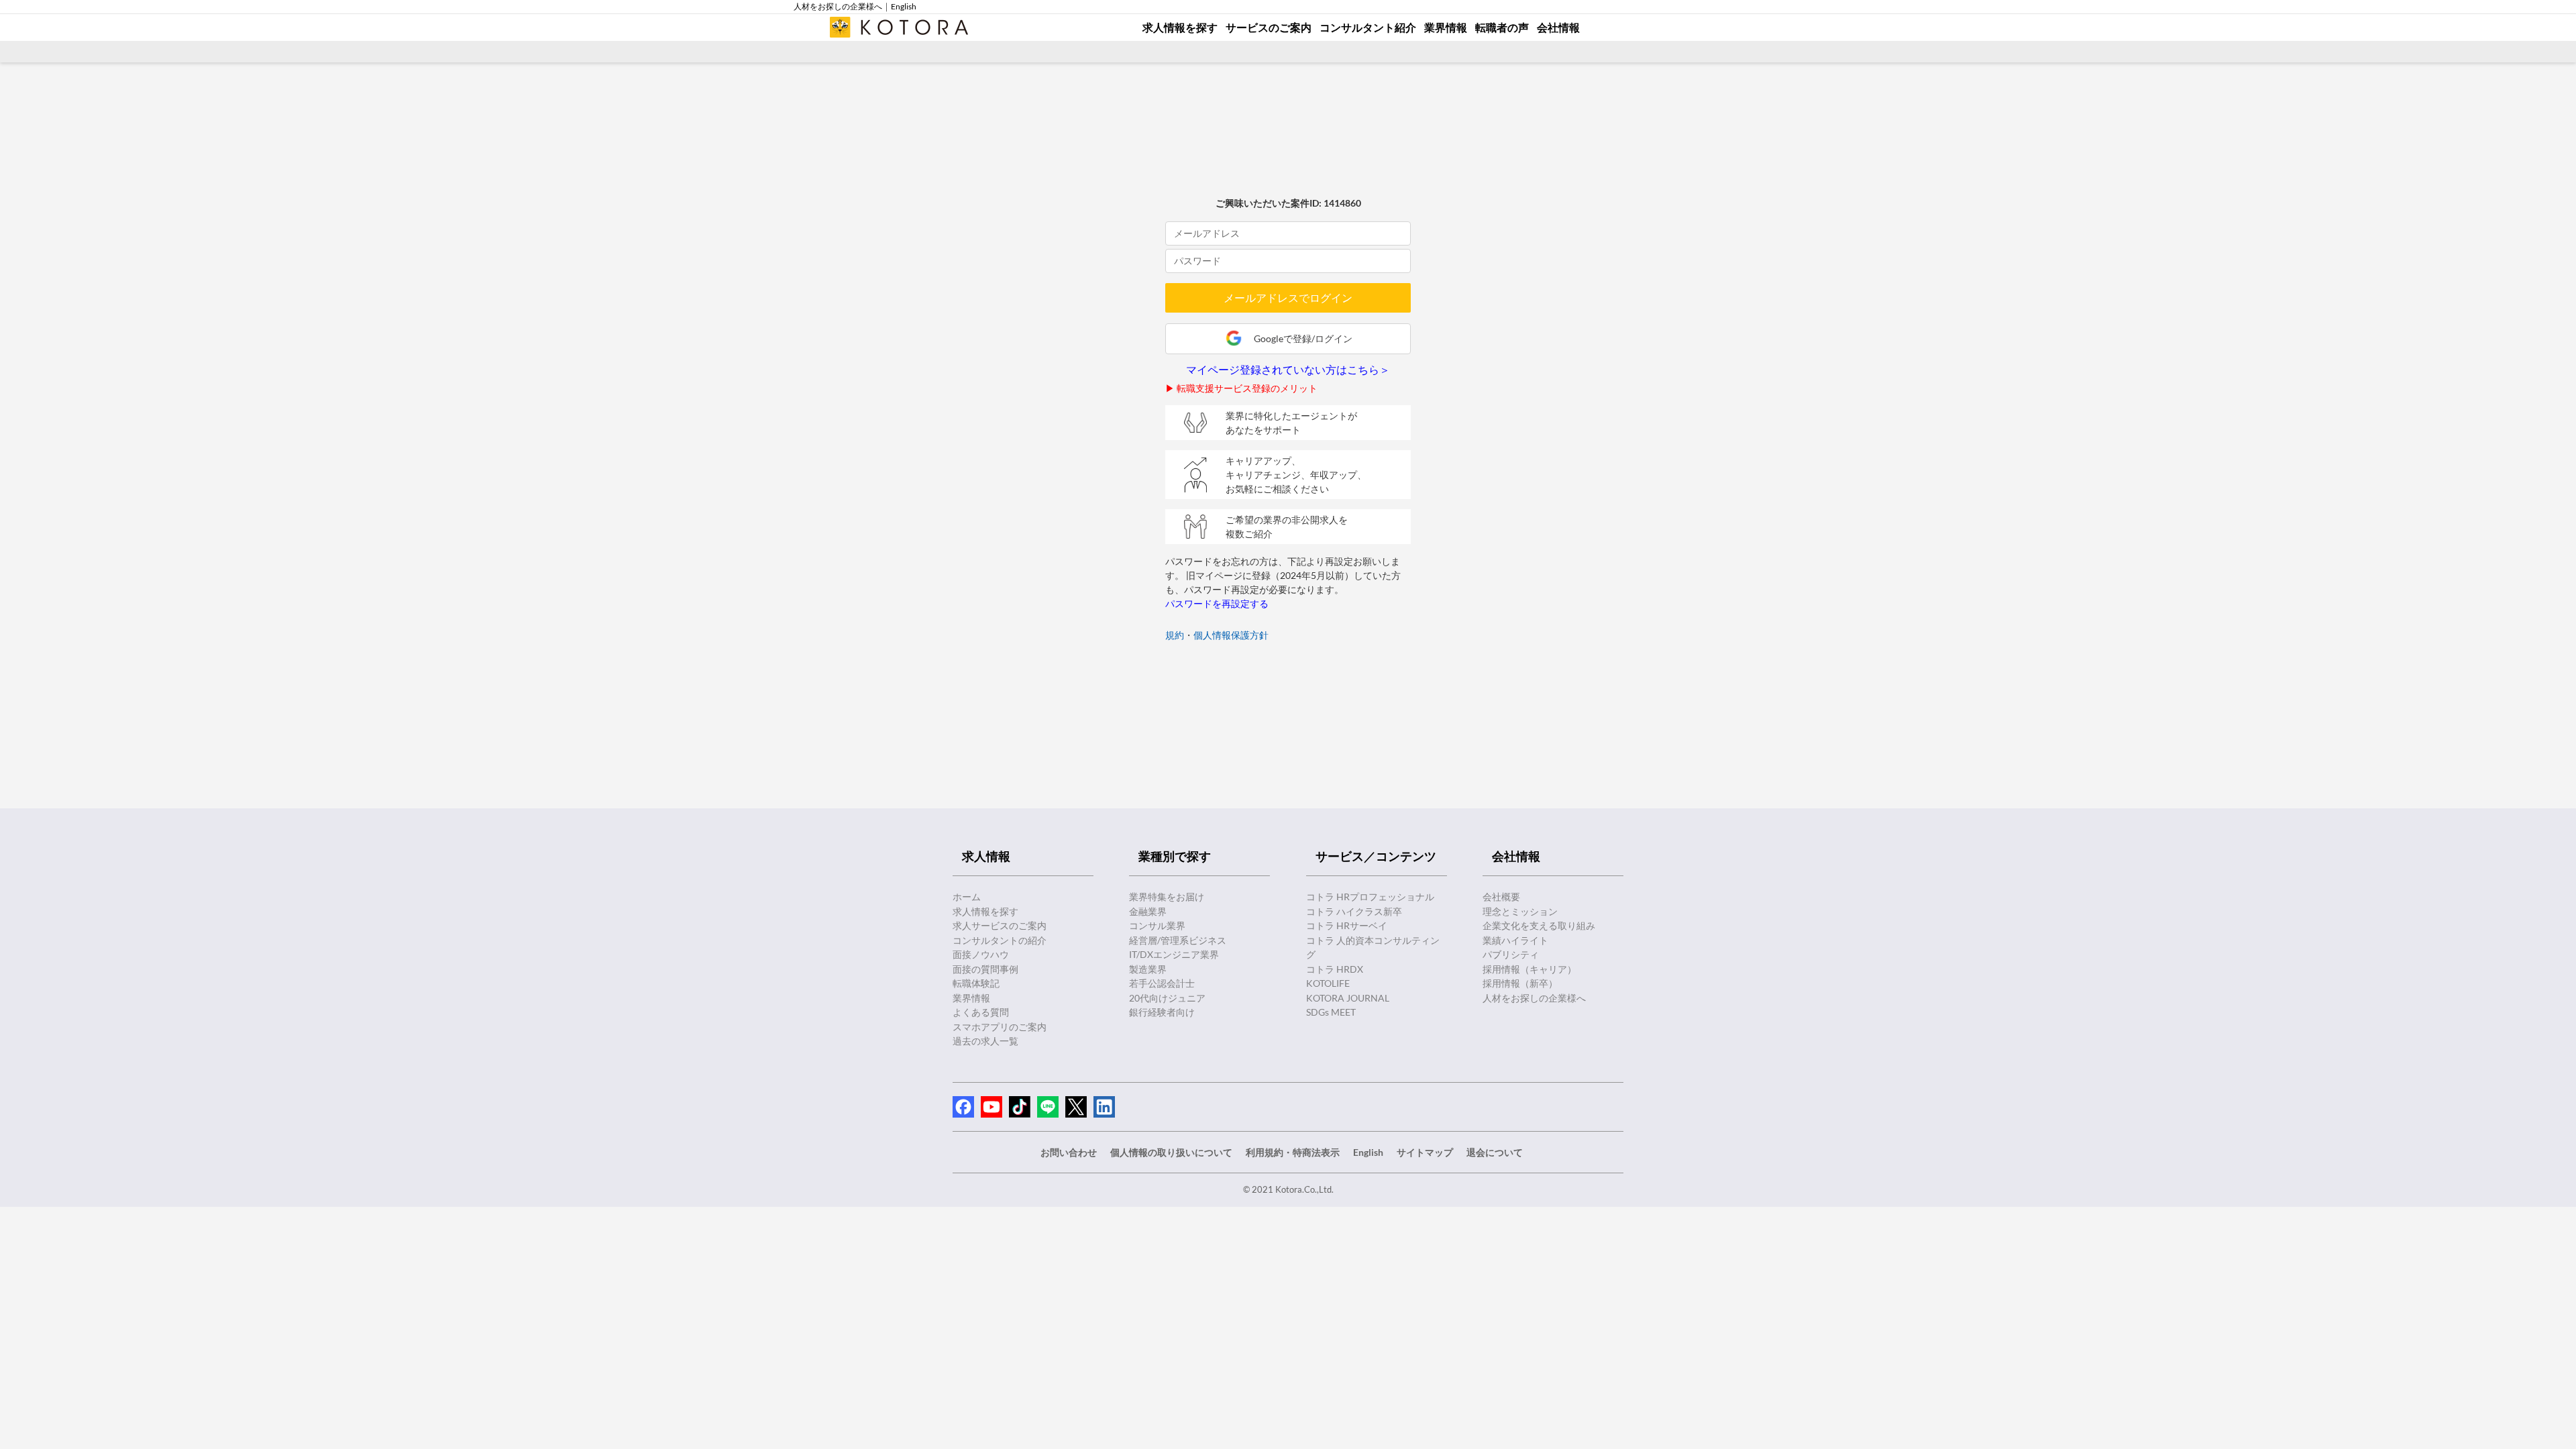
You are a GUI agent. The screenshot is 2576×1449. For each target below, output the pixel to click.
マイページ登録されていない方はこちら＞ (1288, 370)
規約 (1175, 635)
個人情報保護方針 (1231, 635)
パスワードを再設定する (1217, 603)
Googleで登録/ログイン (1303, 338)
